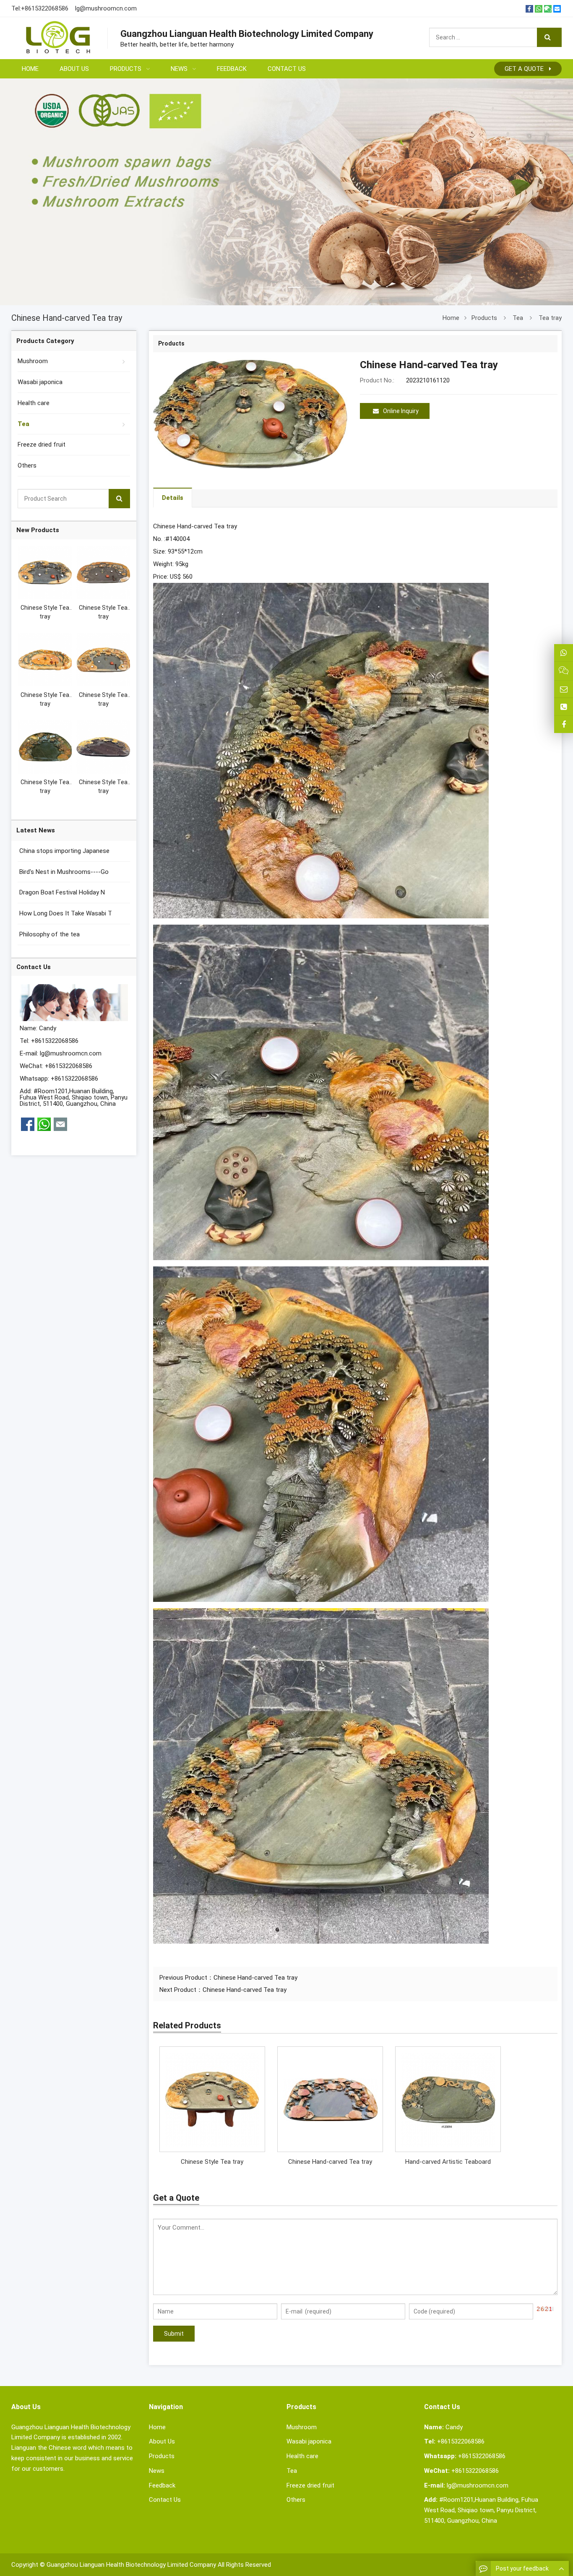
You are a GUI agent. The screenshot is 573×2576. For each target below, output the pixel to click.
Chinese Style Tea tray (212, 2162)
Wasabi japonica (40, 382)
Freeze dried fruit (42, 444)
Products (484, 318)
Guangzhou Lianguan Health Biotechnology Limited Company (131, 2565)
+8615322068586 (45, 8)
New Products (38, 530)
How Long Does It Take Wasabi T (65, 913)
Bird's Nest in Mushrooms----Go (63, 872)
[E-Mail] (557, 9)
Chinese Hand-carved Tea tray (255, 1978)
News (157, 2471)
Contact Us (165, 2500)
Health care (34, 403)
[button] (263, 277)
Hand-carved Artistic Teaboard (448, 2162)
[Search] (549, 37)
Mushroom (33, 361)
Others (27, 465)
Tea (518, 318)
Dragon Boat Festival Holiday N (61, 892)
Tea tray (550, 318)
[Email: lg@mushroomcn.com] (564, 689)
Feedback (162, 2485)
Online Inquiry (401, 411)
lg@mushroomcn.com (106, 8)
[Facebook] (529, 9)
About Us (162, 2441)
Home (157, 2427)
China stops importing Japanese (64, 851)
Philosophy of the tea (49, 934)
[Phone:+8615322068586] (564, 707)
